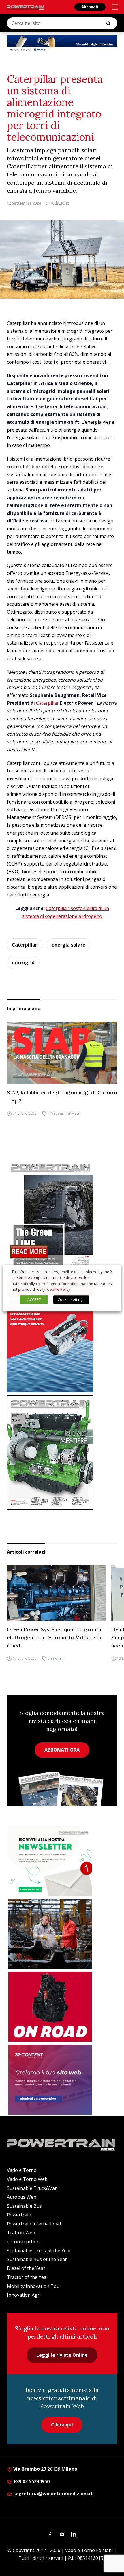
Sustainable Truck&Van (32, 2188)
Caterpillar (48, 703)
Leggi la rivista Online (62, 2355)
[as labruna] (50, 2007)
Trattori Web (21, 2233)
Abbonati (90, 7)
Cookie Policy (59, 1289)
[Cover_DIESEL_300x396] (62, 1452)
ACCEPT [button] (34, 1299)
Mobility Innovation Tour (34, 2286)
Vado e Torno (22, 2170)
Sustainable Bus (24, 2206)
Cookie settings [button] (71, 1299)
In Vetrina (55, 1113)
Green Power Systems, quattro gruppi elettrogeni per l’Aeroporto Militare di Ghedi (54, 1637)
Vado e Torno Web (27, 2179)
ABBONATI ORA (62, 1750)
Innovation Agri (24, 2295)
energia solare (68, 945)
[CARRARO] (50, 1934)
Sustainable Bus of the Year (37, 2259)
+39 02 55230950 (31, 2481)
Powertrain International (34, 2224)
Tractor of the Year (28, 2277)
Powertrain (19, 2215)
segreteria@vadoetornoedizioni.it (52, 2494)
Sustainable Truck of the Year (39, 2251)
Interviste (72, 1113)
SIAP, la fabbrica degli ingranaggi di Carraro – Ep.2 (62, 1096)
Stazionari (56, 1658)
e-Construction (23, 2242)
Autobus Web (22, 2197)
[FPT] (62, 1334)
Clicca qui (62, 2425)
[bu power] (62, 44)
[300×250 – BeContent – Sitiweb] (50, 2080)
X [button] (111, 1272)
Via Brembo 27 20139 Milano (45, 2469)
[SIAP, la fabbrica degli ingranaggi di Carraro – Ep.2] (62, 1053)
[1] (50, 1861)
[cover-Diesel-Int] (62, 1216)
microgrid (23, 962)
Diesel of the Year (26, 2268)
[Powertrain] (26, 8)
